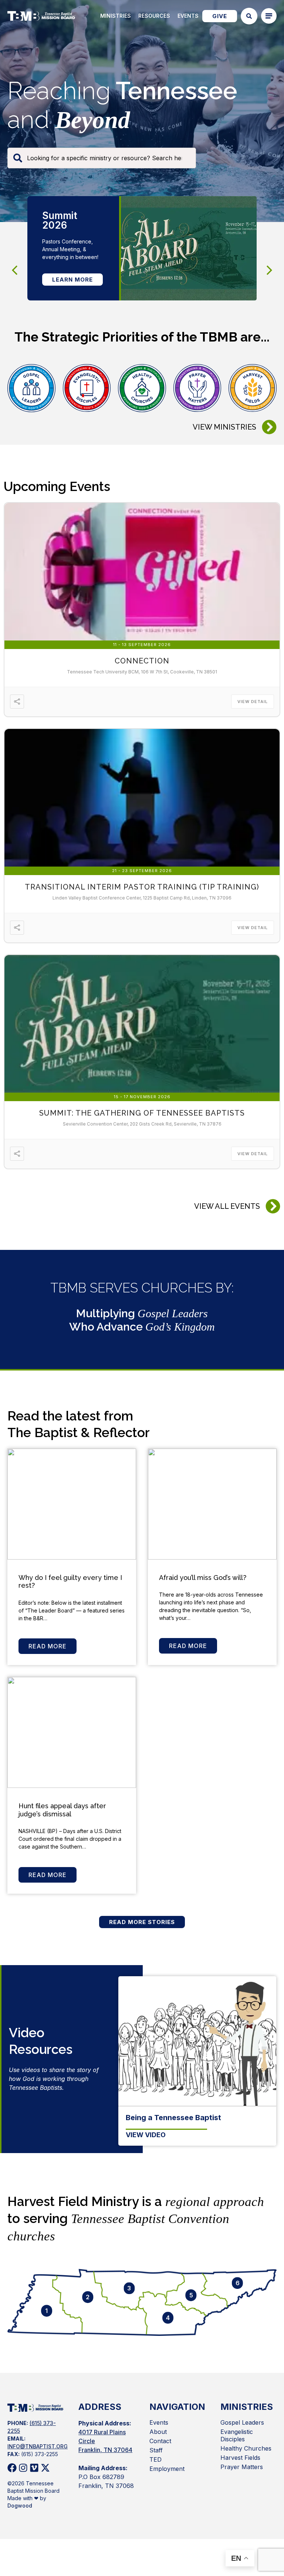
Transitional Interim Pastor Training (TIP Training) (142, 887)
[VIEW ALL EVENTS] (273, 1206)
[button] (270, 270)
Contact (160, 2441)
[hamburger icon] (269, 16)
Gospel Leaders (242, 2422)
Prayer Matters (242, 2467)
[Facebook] (12, 2468)
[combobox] (102, 158)
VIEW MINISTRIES (224, 427)
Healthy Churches (246, 2448)
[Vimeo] (34, 2468)
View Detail (253, 702)
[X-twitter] (45, 2468)
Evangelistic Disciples (237, 2435)
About (158, 2432)
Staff (156, 2450)
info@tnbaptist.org (38, 2446)
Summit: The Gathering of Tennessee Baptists (142, 1113)
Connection (142, 661)
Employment (167, 2469)
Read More (48, 1646)
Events (188, 16)
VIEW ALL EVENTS (227, 1206)
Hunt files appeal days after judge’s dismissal (62, 1810)
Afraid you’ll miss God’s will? (203, 1578)
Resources (154, 16)
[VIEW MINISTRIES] (269, 427)
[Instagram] (23, 2468)
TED (155, 2459)
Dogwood (20, 2506)
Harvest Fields (240, 2458)
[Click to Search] (249, 16)
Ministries (116, 16)
